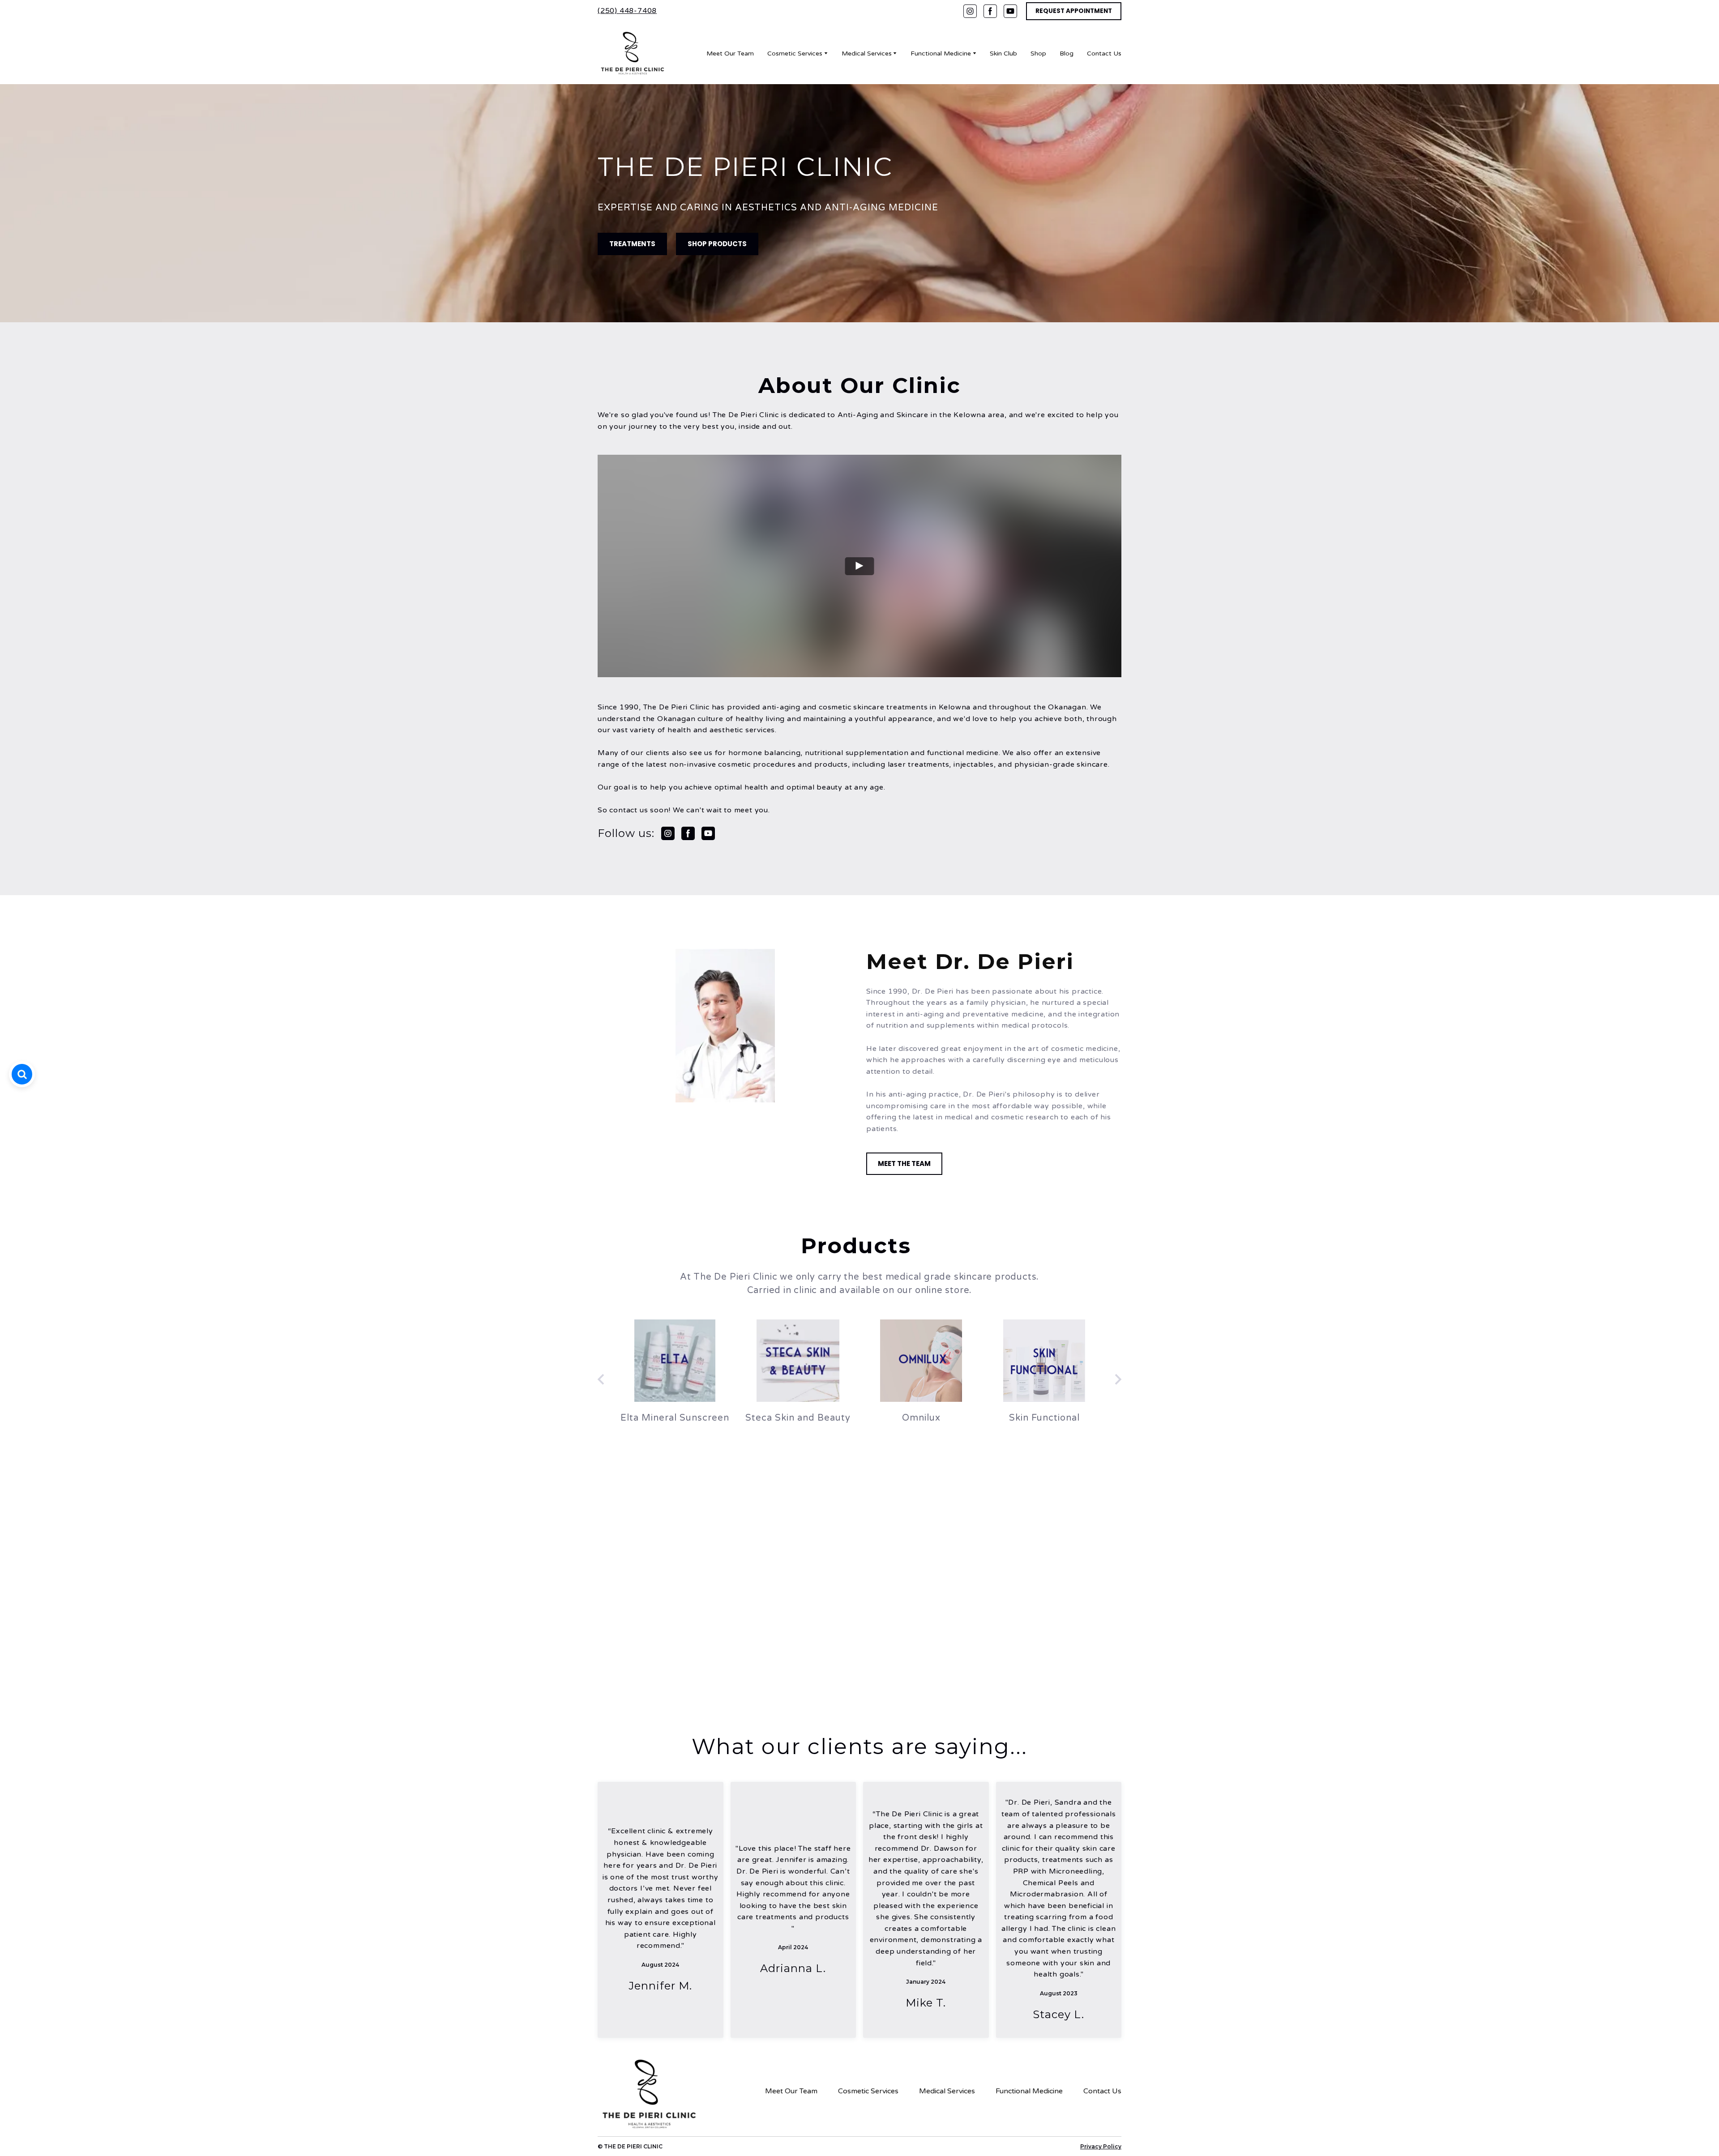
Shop (1038, 53)
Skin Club (1003, 53)
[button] (970, 11)
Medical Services (867, 53)
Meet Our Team (730, 53)
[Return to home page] (632, 53)
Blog (1067, 53)
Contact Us (1104, 53)
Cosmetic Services (795, 53)
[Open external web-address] (675, 1361)
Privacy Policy (1101, 2146)
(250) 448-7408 (627, 11)
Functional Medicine (941, 53)
